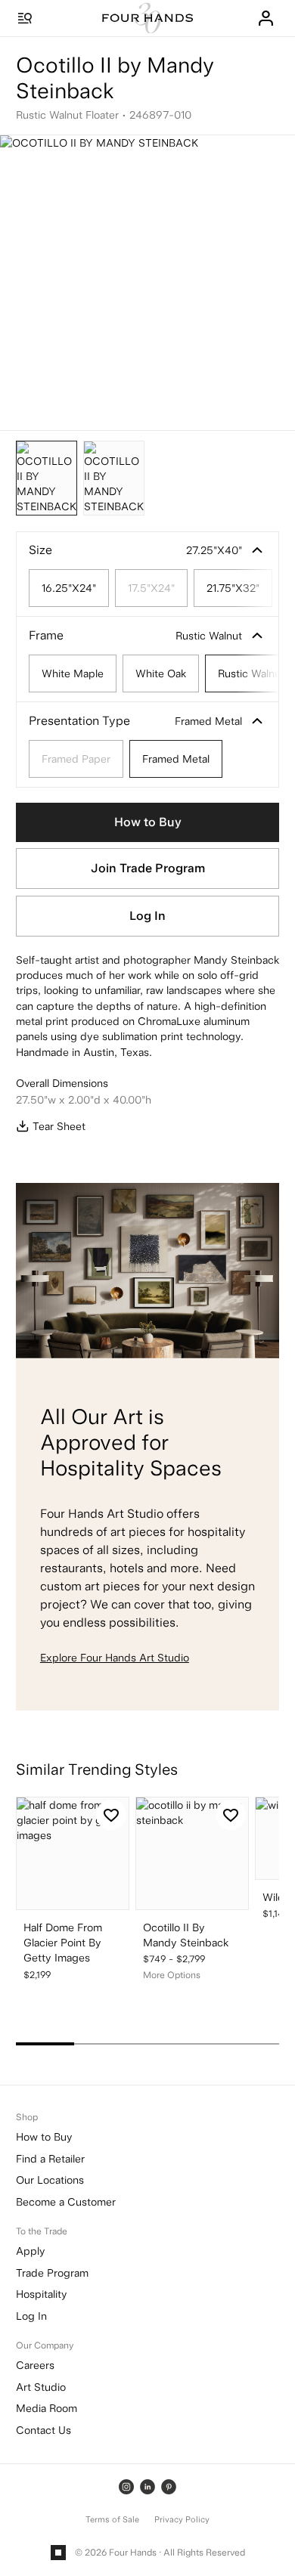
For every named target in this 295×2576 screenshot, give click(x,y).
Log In (147, 916)
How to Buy (148, 822)
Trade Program (52, 2273)
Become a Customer (66, 2202)
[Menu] (25, 18)
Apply (30, 2251)
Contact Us (43, 2430)
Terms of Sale (112, 2520)
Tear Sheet (59, 1126)
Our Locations (50, 2180)
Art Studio (41, 2387)
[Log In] (266, 18)
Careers (35, 2365)
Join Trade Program (148, 868)
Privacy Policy (182, 2520)
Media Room (47, 2408)
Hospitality (41, 2294)
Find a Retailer (50, 2159)
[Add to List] (111, 1815)
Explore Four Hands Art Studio (115, 1658)
